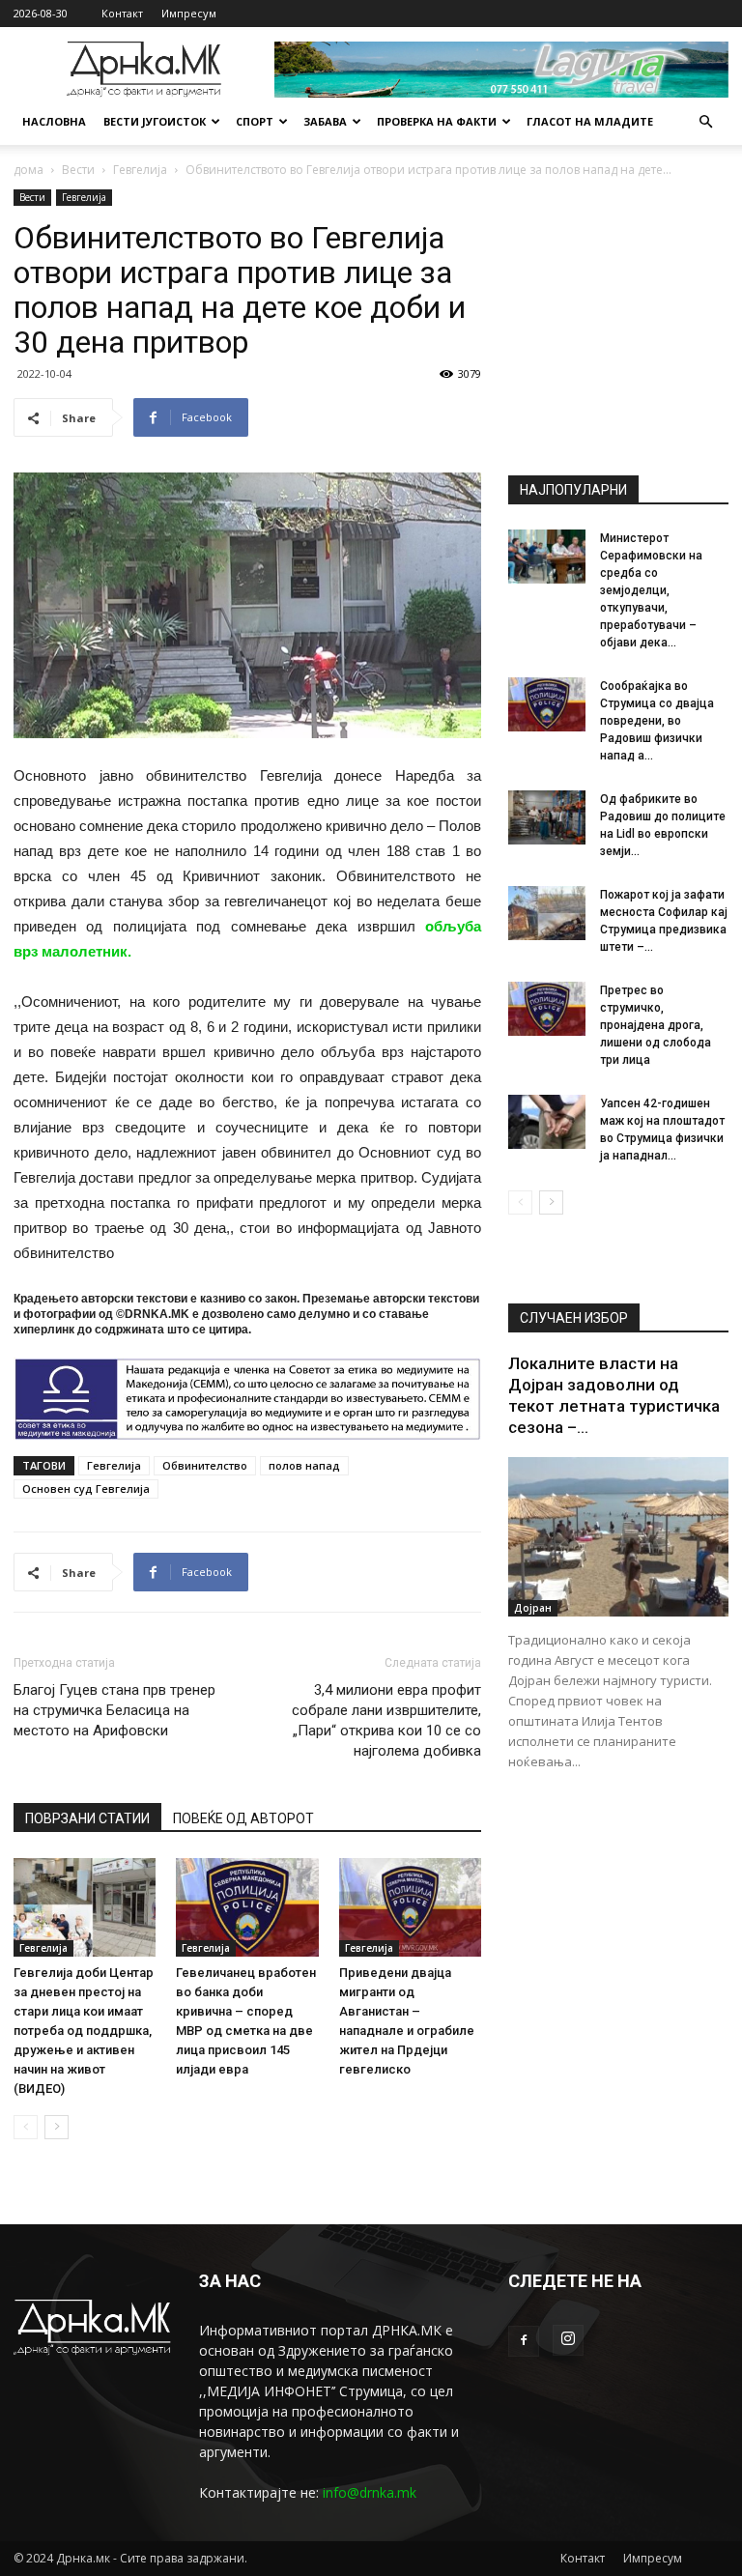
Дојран (533, 1608)
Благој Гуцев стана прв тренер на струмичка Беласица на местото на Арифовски (114, 1710)
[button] (705, 122)
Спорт (255, 121)
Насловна (54, 121)
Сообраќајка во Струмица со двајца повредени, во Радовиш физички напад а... (657, 721)
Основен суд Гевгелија (86, 1488)
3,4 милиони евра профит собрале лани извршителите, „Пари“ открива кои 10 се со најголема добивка (386, 1720)
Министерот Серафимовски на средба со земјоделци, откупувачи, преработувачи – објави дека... (651, 590)
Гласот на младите (590, 121)
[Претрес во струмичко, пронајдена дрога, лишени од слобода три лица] (547, 1009)
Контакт (122, 13)
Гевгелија (140, 170)
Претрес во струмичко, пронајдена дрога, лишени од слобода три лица (656, 1025)
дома (29, 170)
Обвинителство (205, 1465)
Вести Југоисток (155, 121)
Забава (325, 121)
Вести (78, 170)
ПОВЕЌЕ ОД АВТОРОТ (243, 1818)
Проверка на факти (437, 121)
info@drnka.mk (370, 2492)
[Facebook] (524, 2341)
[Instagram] (568, 2340)
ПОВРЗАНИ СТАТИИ (87, 1818)
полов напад (304, 1465)
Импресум (189, 13)
